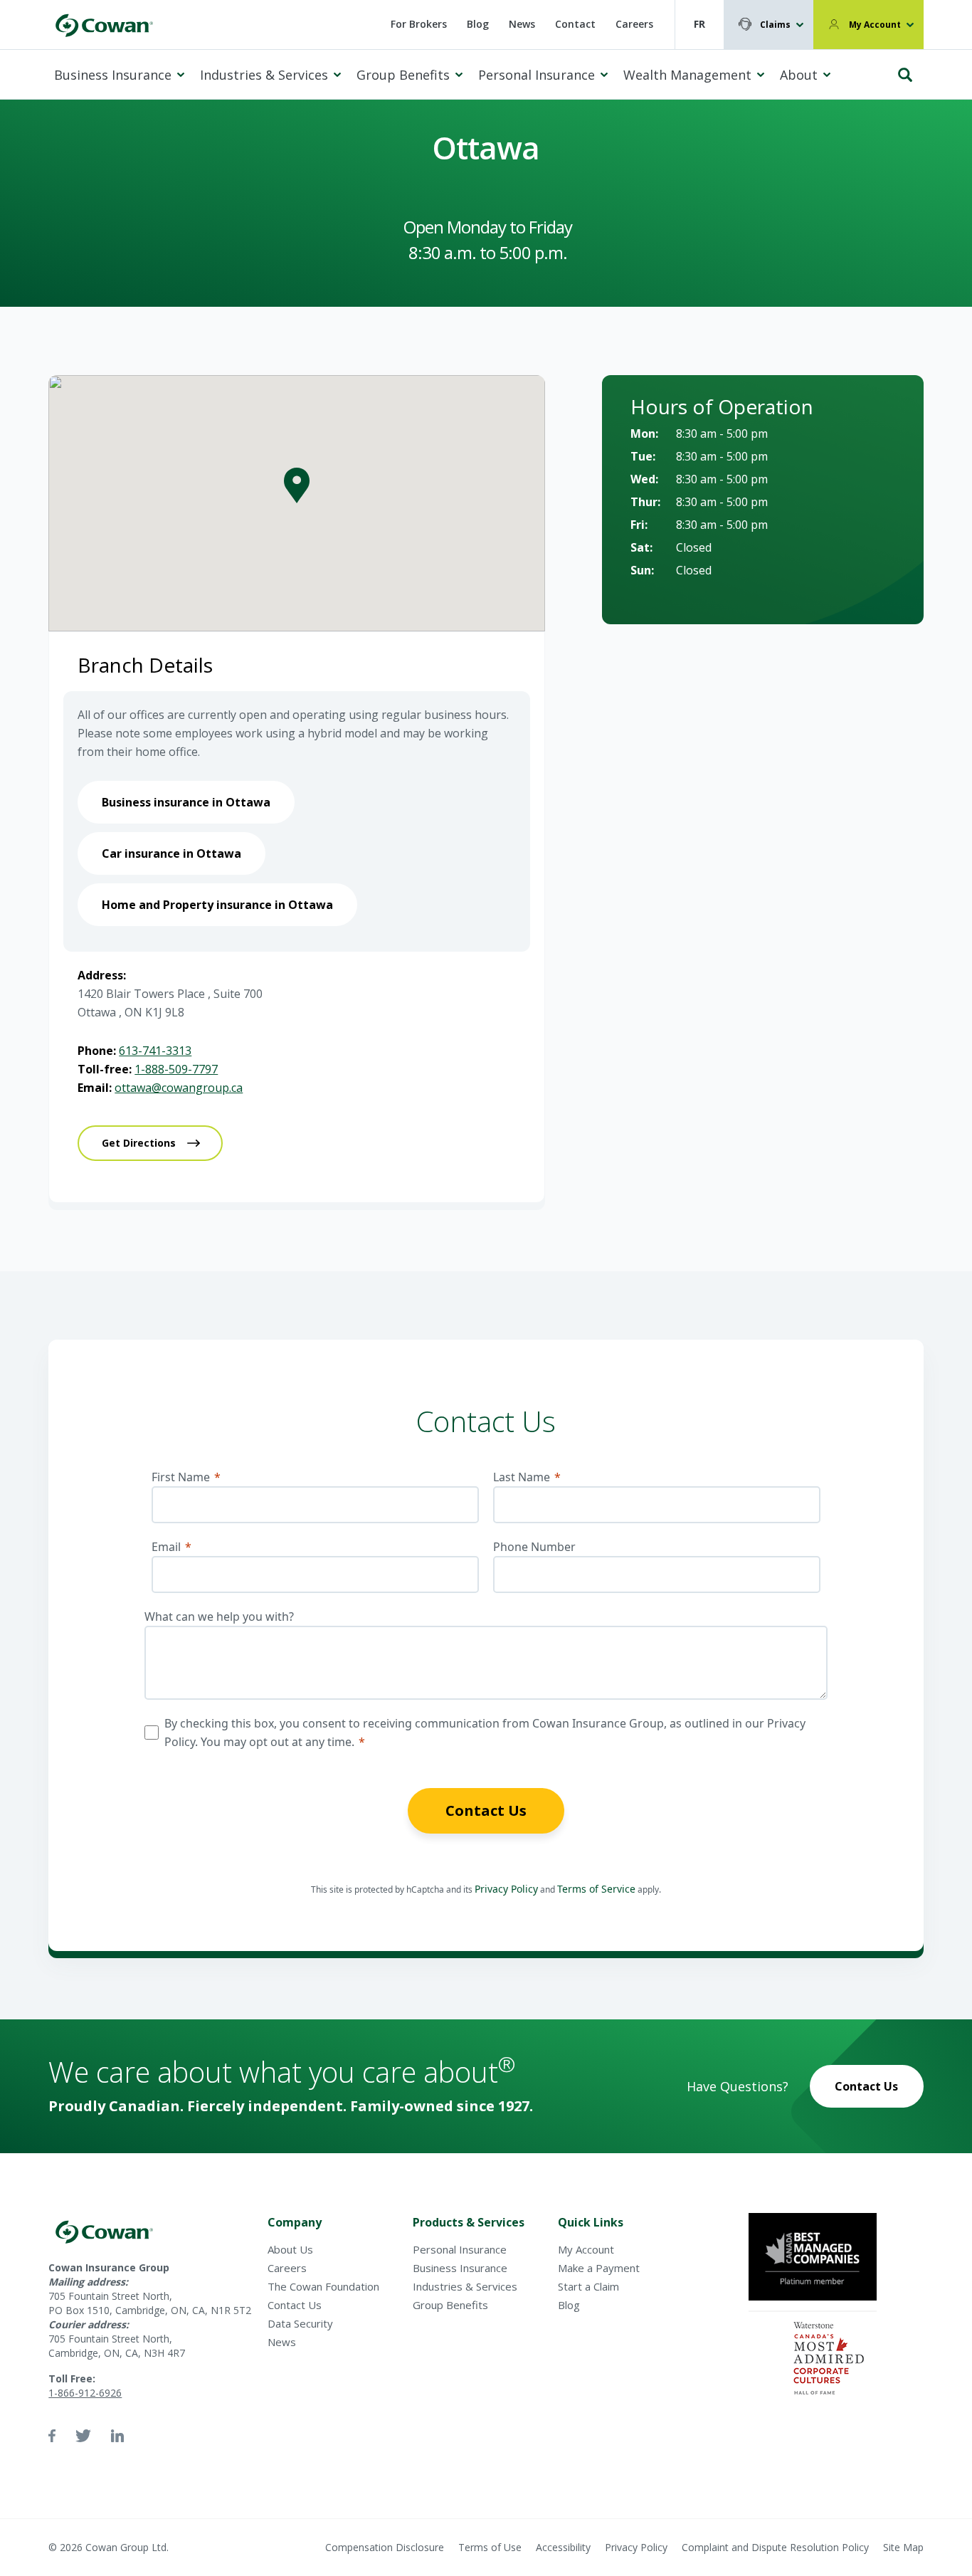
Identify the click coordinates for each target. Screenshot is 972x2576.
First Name (181, 1477)
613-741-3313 (155, 1051)
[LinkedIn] (117, 2436)
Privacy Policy (506, 1889)
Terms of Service (596, 1889)
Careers (634, 24)
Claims (775, 25)
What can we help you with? (219, 1616)
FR (699, 24)
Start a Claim (588, 2286)
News (522, 24)
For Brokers (419, 24)
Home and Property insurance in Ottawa (217, 905)
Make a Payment (599, 2268)
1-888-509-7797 (176, 1069)
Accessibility (563, 2547)
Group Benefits (403, 75)
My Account (875, 25)
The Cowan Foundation (323, 2286)
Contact (575, 24)
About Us (290, 2249)
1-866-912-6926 (85, 2393)
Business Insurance (113, 75)
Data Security (300, 2323)
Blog (478, 24)
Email (166, 1547)
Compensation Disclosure (385, 2547)
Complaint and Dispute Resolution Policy (775, 2547)
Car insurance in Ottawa (171, 853)
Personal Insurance (537, 75)
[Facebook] (52, 2436)
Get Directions (139, 1143)
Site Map (903, 2547)
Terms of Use (490, 2547)
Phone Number (534, 1547)
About (799, 75)
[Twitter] (83, 2436)
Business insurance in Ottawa (186, 802)
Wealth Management (687, 75)
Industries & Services (264, 75)
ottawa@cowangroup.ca (179, 1088)
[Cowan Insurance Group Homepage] (104, 25)
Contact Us (486, 1810)
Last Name (522, 1477)
